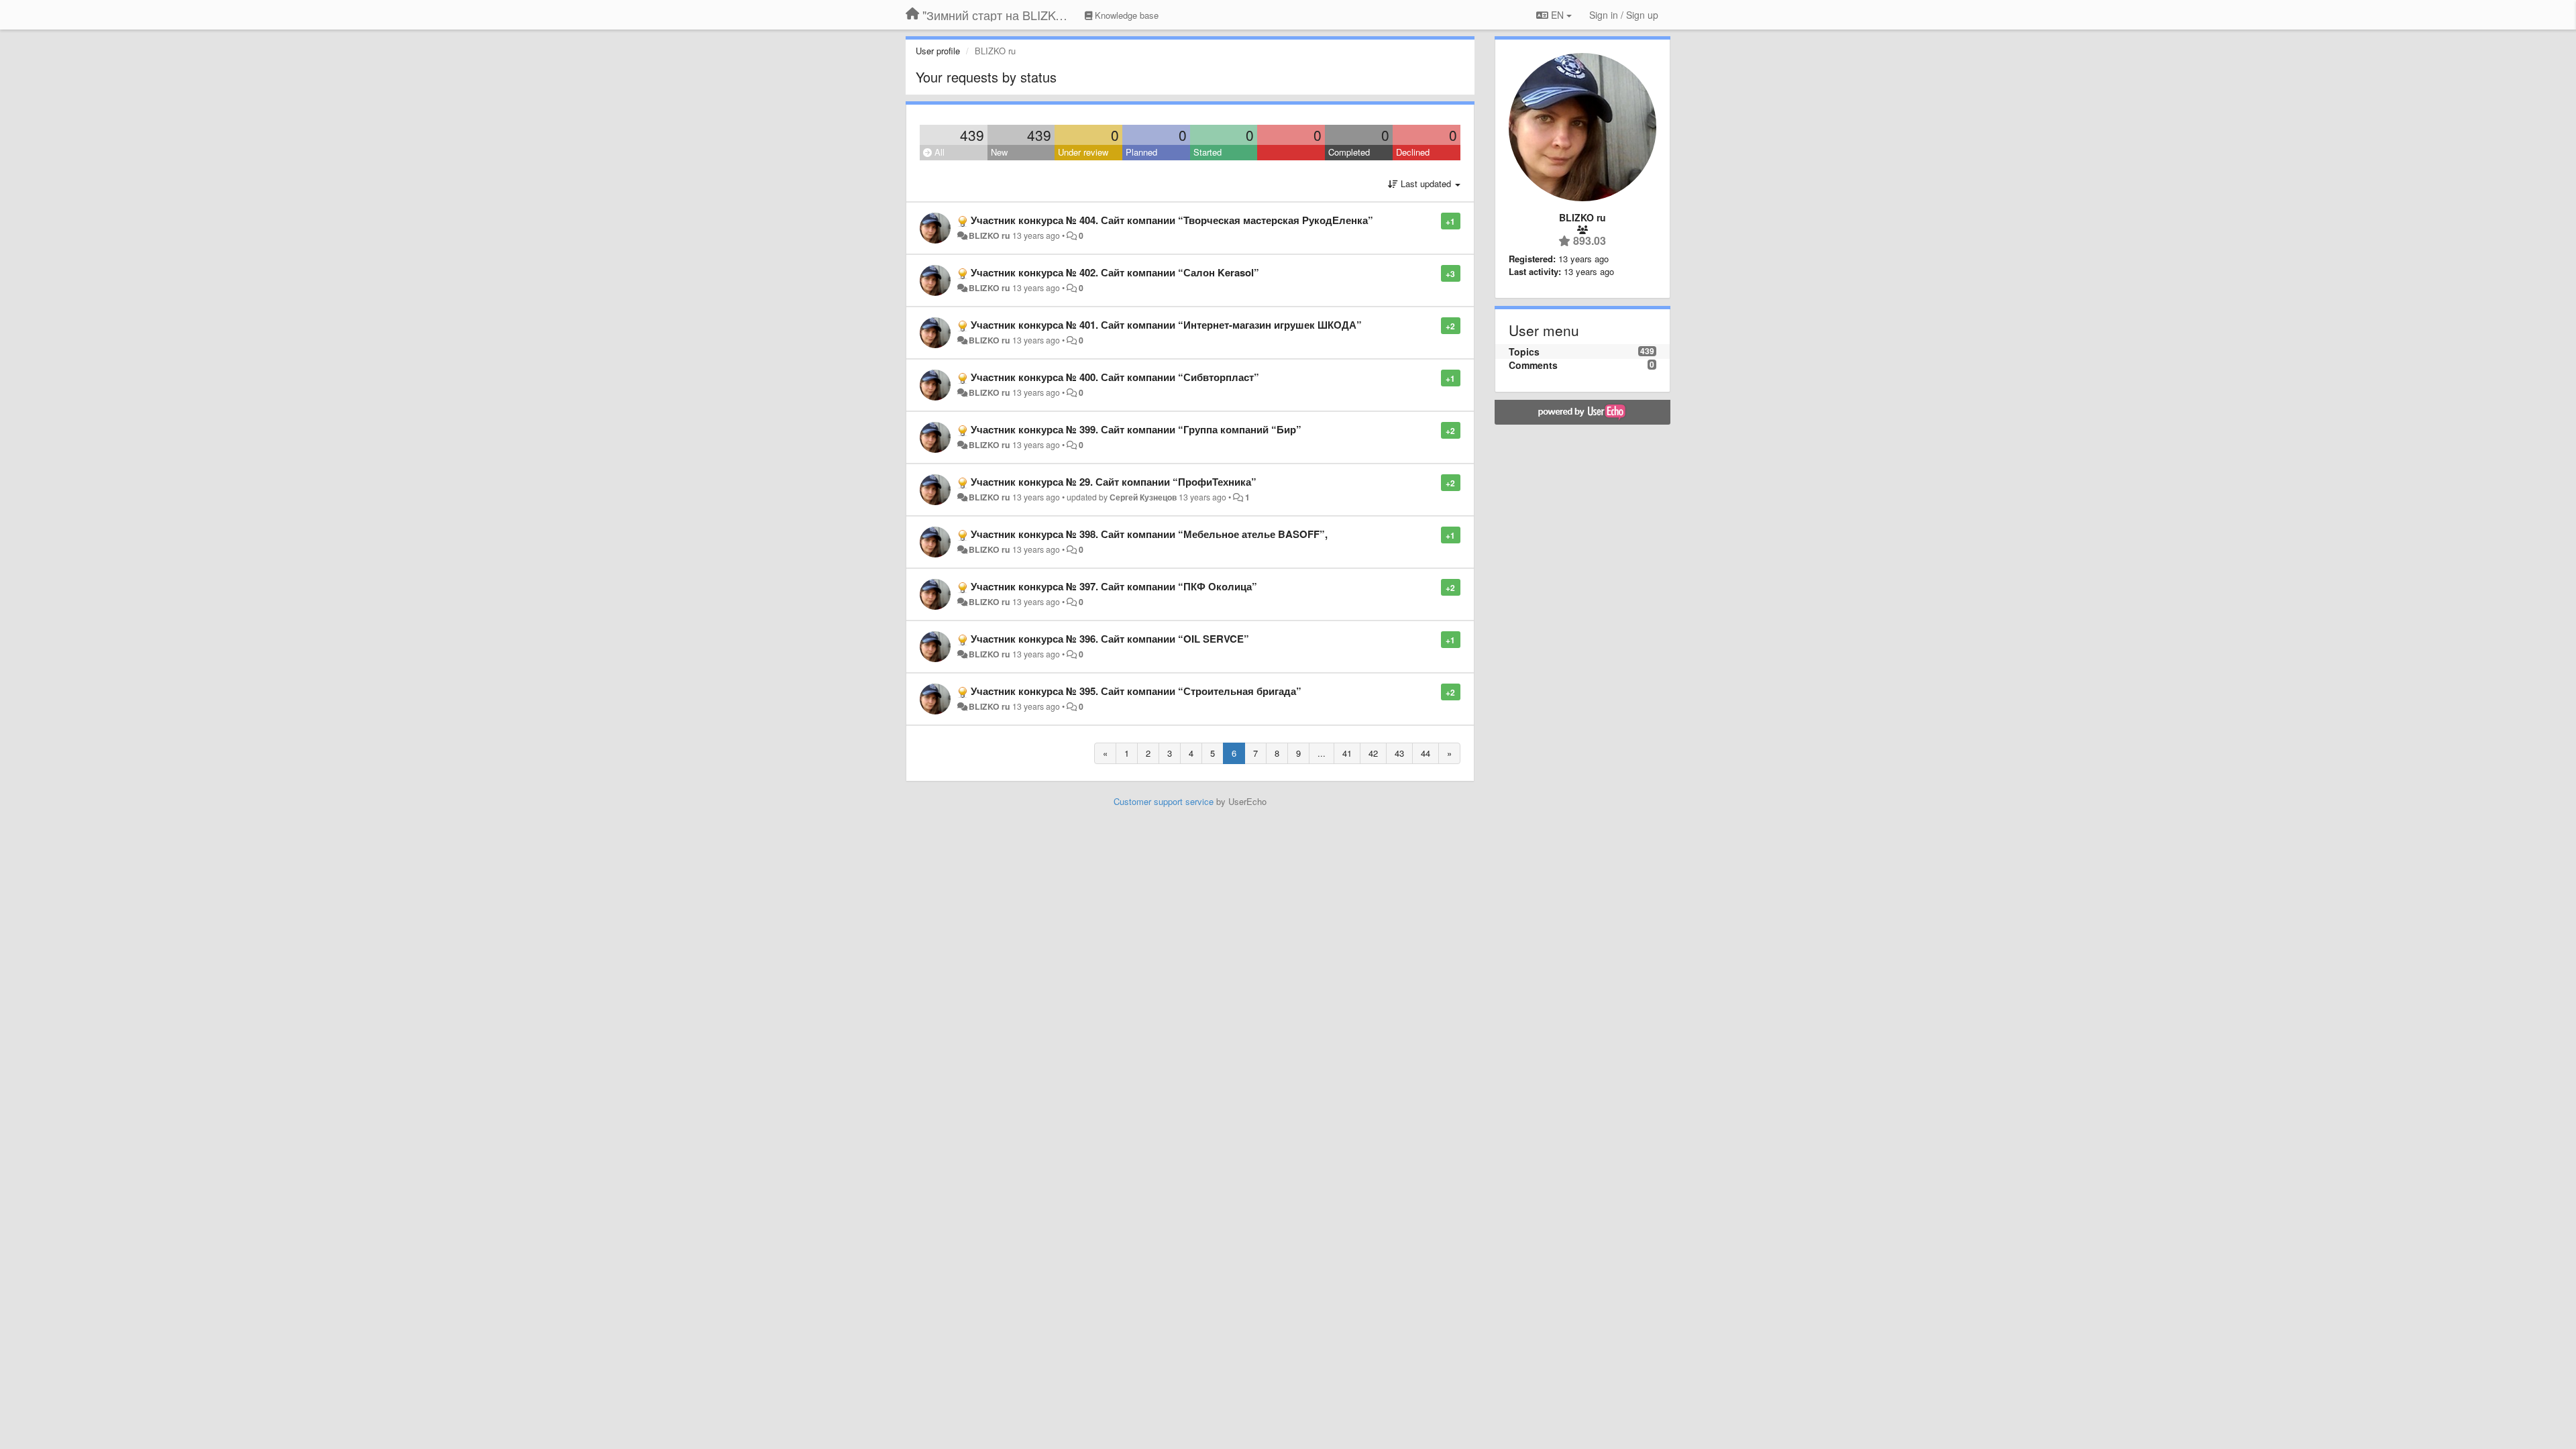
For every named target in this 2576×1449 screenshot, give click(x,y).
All (938, 152)
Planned (1141, 152)
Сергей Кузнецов (1143, 497)
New (999, 152)
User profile (938, 51)
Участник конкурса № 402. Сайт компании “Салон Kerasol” (1115, 272)
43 (1399, 753)
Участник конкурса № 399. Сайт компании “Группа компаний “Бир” (1136, 429)
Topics (1524, 352)
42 (1373, 753)
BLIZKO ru (990, 235)
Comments (1533, 365)
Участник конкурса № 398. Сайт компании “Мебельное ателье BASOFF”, (1149, 534)
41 (1347, 753)
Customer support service (1164, 801)
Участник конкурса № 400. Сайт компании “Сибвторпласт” (1115, 377)
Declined (1413, 152)
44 (1426, 753)
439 (972, 135)
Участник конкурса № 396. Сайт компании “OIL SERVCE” (1110, 639)
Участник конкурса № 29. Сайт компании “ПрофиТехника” (1114, 482)
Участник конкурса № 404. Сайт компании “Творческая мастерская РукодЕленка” (1172, 220)
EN (1557, 15)
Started (1207, 152)
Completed (1349, 152)
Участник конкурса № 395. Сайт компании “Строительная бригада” (1136, 691)
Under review (1083, 152)
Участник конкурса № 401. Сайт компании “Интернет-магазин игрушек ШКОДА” (1166, 325)
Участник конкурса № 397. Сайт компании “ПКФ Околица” (1114, 586)
